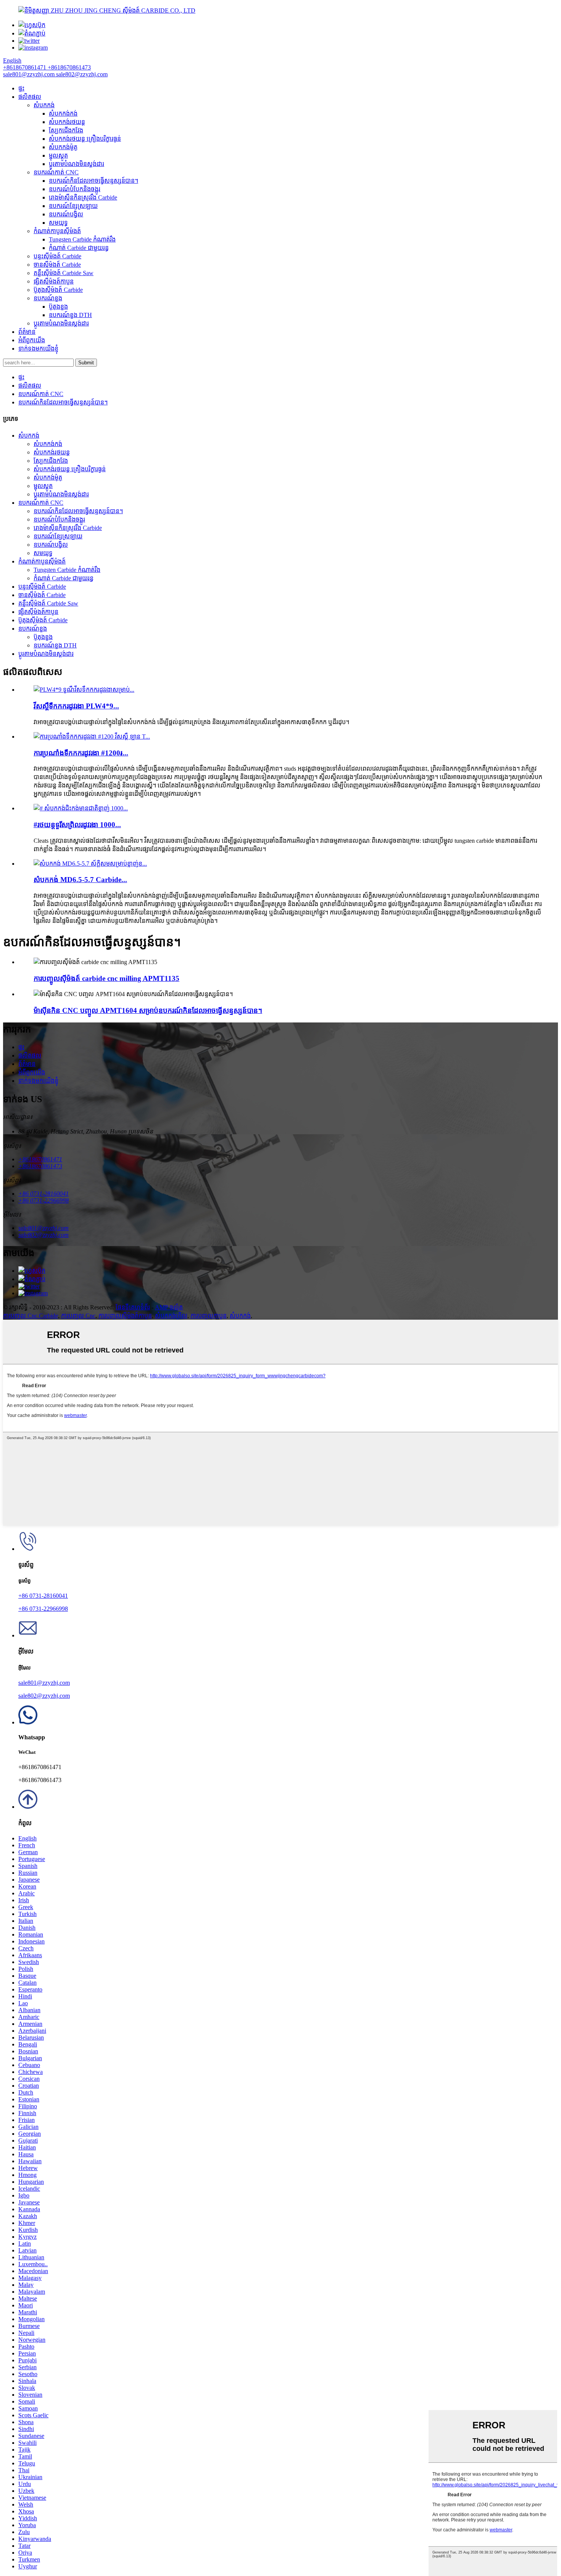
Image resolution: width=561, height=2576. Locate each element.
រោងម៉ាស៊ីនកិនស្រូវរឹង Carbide (83, 197)
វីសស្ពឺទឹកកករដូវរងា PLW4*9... (76, 706)
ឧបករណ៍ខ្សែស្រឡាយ (73, 206)
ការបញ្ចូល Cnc (78, 1316)
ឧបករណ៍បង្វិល (66, 214)
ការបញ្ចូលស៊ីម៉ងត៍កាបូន (125, 1316)
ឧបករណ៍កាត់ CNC (56, 172)
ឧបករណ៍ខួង (48, 298)
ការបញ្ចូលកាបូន (209, 1316)
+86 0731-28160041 (43, 1596)
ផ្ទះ (21, 88)
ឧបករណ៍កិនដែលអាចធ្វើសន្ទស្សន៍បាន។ (93, 181)
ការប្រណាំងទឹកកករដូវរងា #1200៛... (81, 753)
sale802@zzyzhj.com (44, 1696)
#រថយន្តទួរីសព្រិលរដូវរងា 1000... (77, 825)
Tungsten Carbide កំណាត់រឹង (82, 239)
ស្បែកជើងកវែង (66, 130)
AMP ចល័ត (169, 1307)
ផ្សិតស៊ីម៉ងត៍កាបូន (54, 281)
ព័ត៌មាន (27, 332)
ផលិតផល (30, 97)
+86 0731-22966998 (43, 1609)
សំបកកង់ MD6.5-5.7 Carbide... (80, 880)
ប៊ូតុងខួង (58, 307)
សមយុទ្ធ (58, 223)
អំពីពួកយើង (32, 340)
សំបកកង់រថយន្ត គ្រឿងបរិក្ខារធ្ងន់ (85, 139)
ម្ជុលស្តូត (58, 155)
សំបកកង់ (44, 105)
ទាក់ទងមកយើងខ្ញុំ (38, 349)
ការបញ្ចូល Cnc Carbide (31, 1316)
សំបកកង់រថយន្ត (67, 122)
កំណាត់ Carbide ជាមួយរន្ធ (79, 248)
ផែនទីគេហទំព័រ (133, 1307)
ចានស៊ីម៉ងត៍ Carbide (57, 265)
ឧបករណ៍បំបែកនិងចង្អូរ (75, 189)
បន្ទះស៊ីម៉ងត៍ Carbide (57, 256)
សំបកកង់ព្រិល (171, 1316)
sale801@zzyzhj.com (44, 1683)
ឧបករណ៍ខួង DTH (70, 315)
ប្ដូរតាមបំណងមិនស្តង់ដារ (77, 164)
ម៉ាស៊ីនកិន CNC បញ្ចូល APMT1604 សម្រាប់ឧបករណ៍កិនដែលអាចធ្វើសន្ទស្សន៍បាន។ (148, 1010)
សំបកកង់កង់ (63, 114)
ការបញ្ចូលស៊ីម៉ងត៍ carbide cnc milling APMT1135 (106, 978)
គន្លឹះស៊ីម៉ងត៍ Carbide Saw (64, 273)
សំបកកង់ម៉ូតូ (63, 147)
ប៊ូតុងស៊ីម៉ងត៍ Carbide (58, 290)
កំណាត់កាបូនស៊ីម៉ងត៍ (57, 231)
